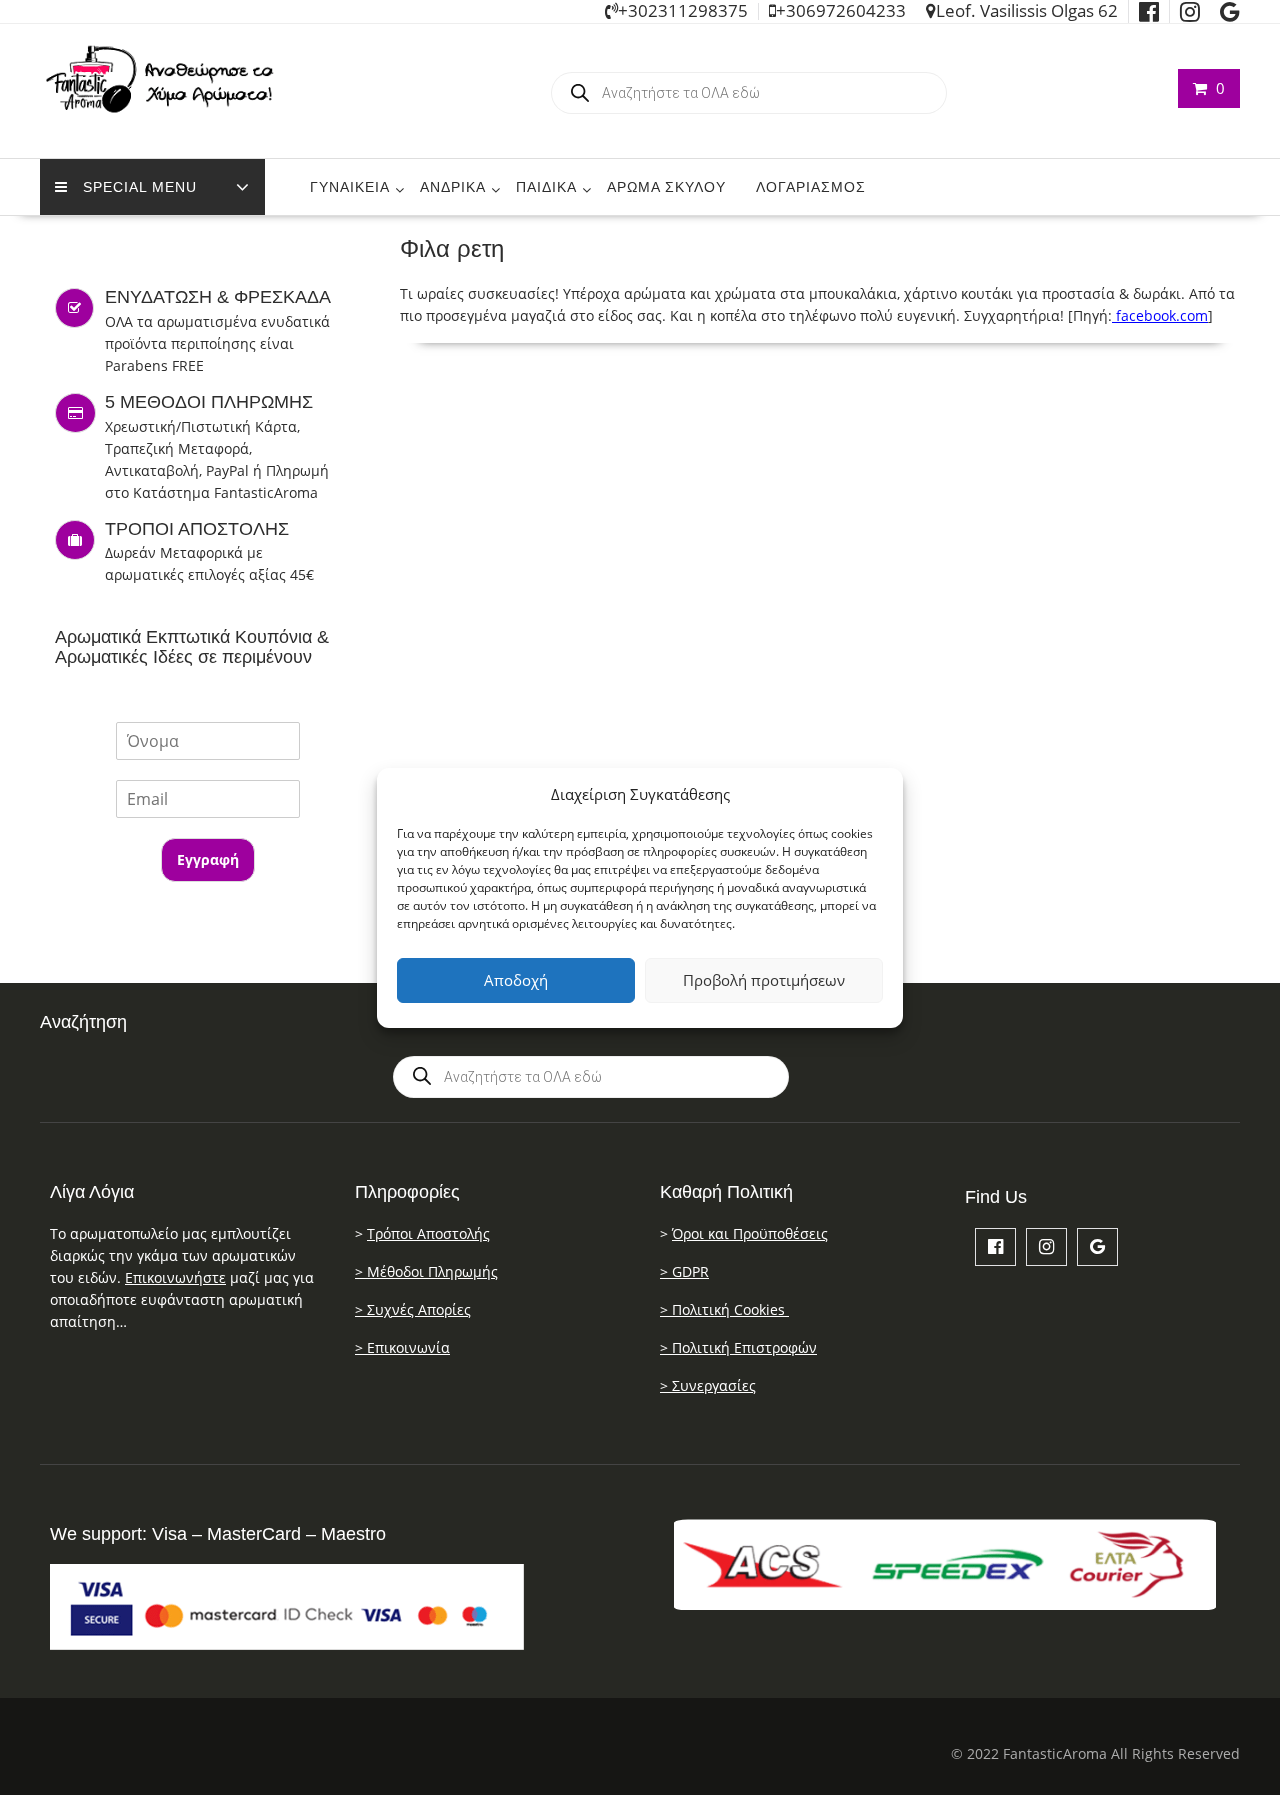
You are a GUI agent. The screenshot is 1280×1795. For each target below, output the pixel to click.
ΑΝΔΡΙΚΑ (453, 187)
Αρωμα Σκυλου (666, 187)
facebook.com (1160, 315)
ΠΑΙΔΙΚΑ (546, 187)
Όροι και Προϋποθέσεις (750, 1233)
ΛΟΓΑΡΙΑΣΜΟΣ (811, 187)
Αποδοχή (516, 980)
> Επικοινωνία (402, 1347)
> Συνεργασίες (708, 1385)
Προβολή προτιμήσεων (764, 980)
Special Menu (140, 187)
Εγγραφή (208, 859)
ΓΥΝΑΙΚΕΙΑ (350, 187)
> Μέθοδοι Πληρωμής (426, 1271)
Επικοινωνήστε (175, 1277)
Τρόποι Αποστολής (428, 1233)
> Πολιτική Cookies (724, 1309)
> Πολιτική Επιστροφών (738, 1347)
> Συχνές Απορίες (413, 1309)
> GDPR (684, 1271)
